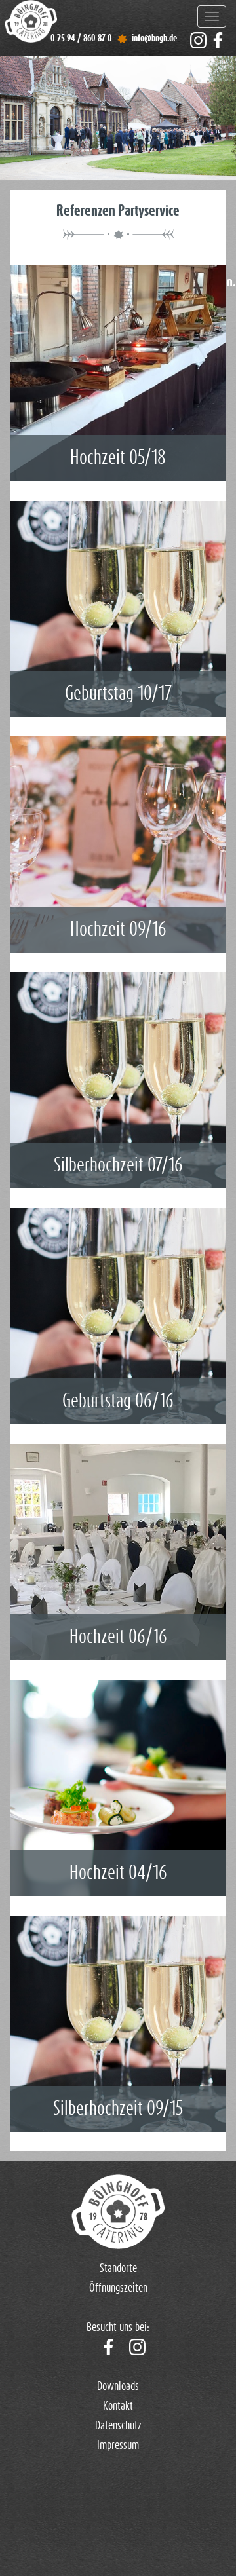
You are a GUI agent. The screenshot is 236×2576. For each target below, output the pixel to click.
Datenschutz (118, 2426)
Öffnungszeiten (118, 2288)
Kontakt (118, 2406)
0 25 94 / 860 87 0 (81, 38)
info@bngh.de (154, 38)
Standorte (118, 2269)
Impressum (118, 2446)
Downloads (118, 2387)
